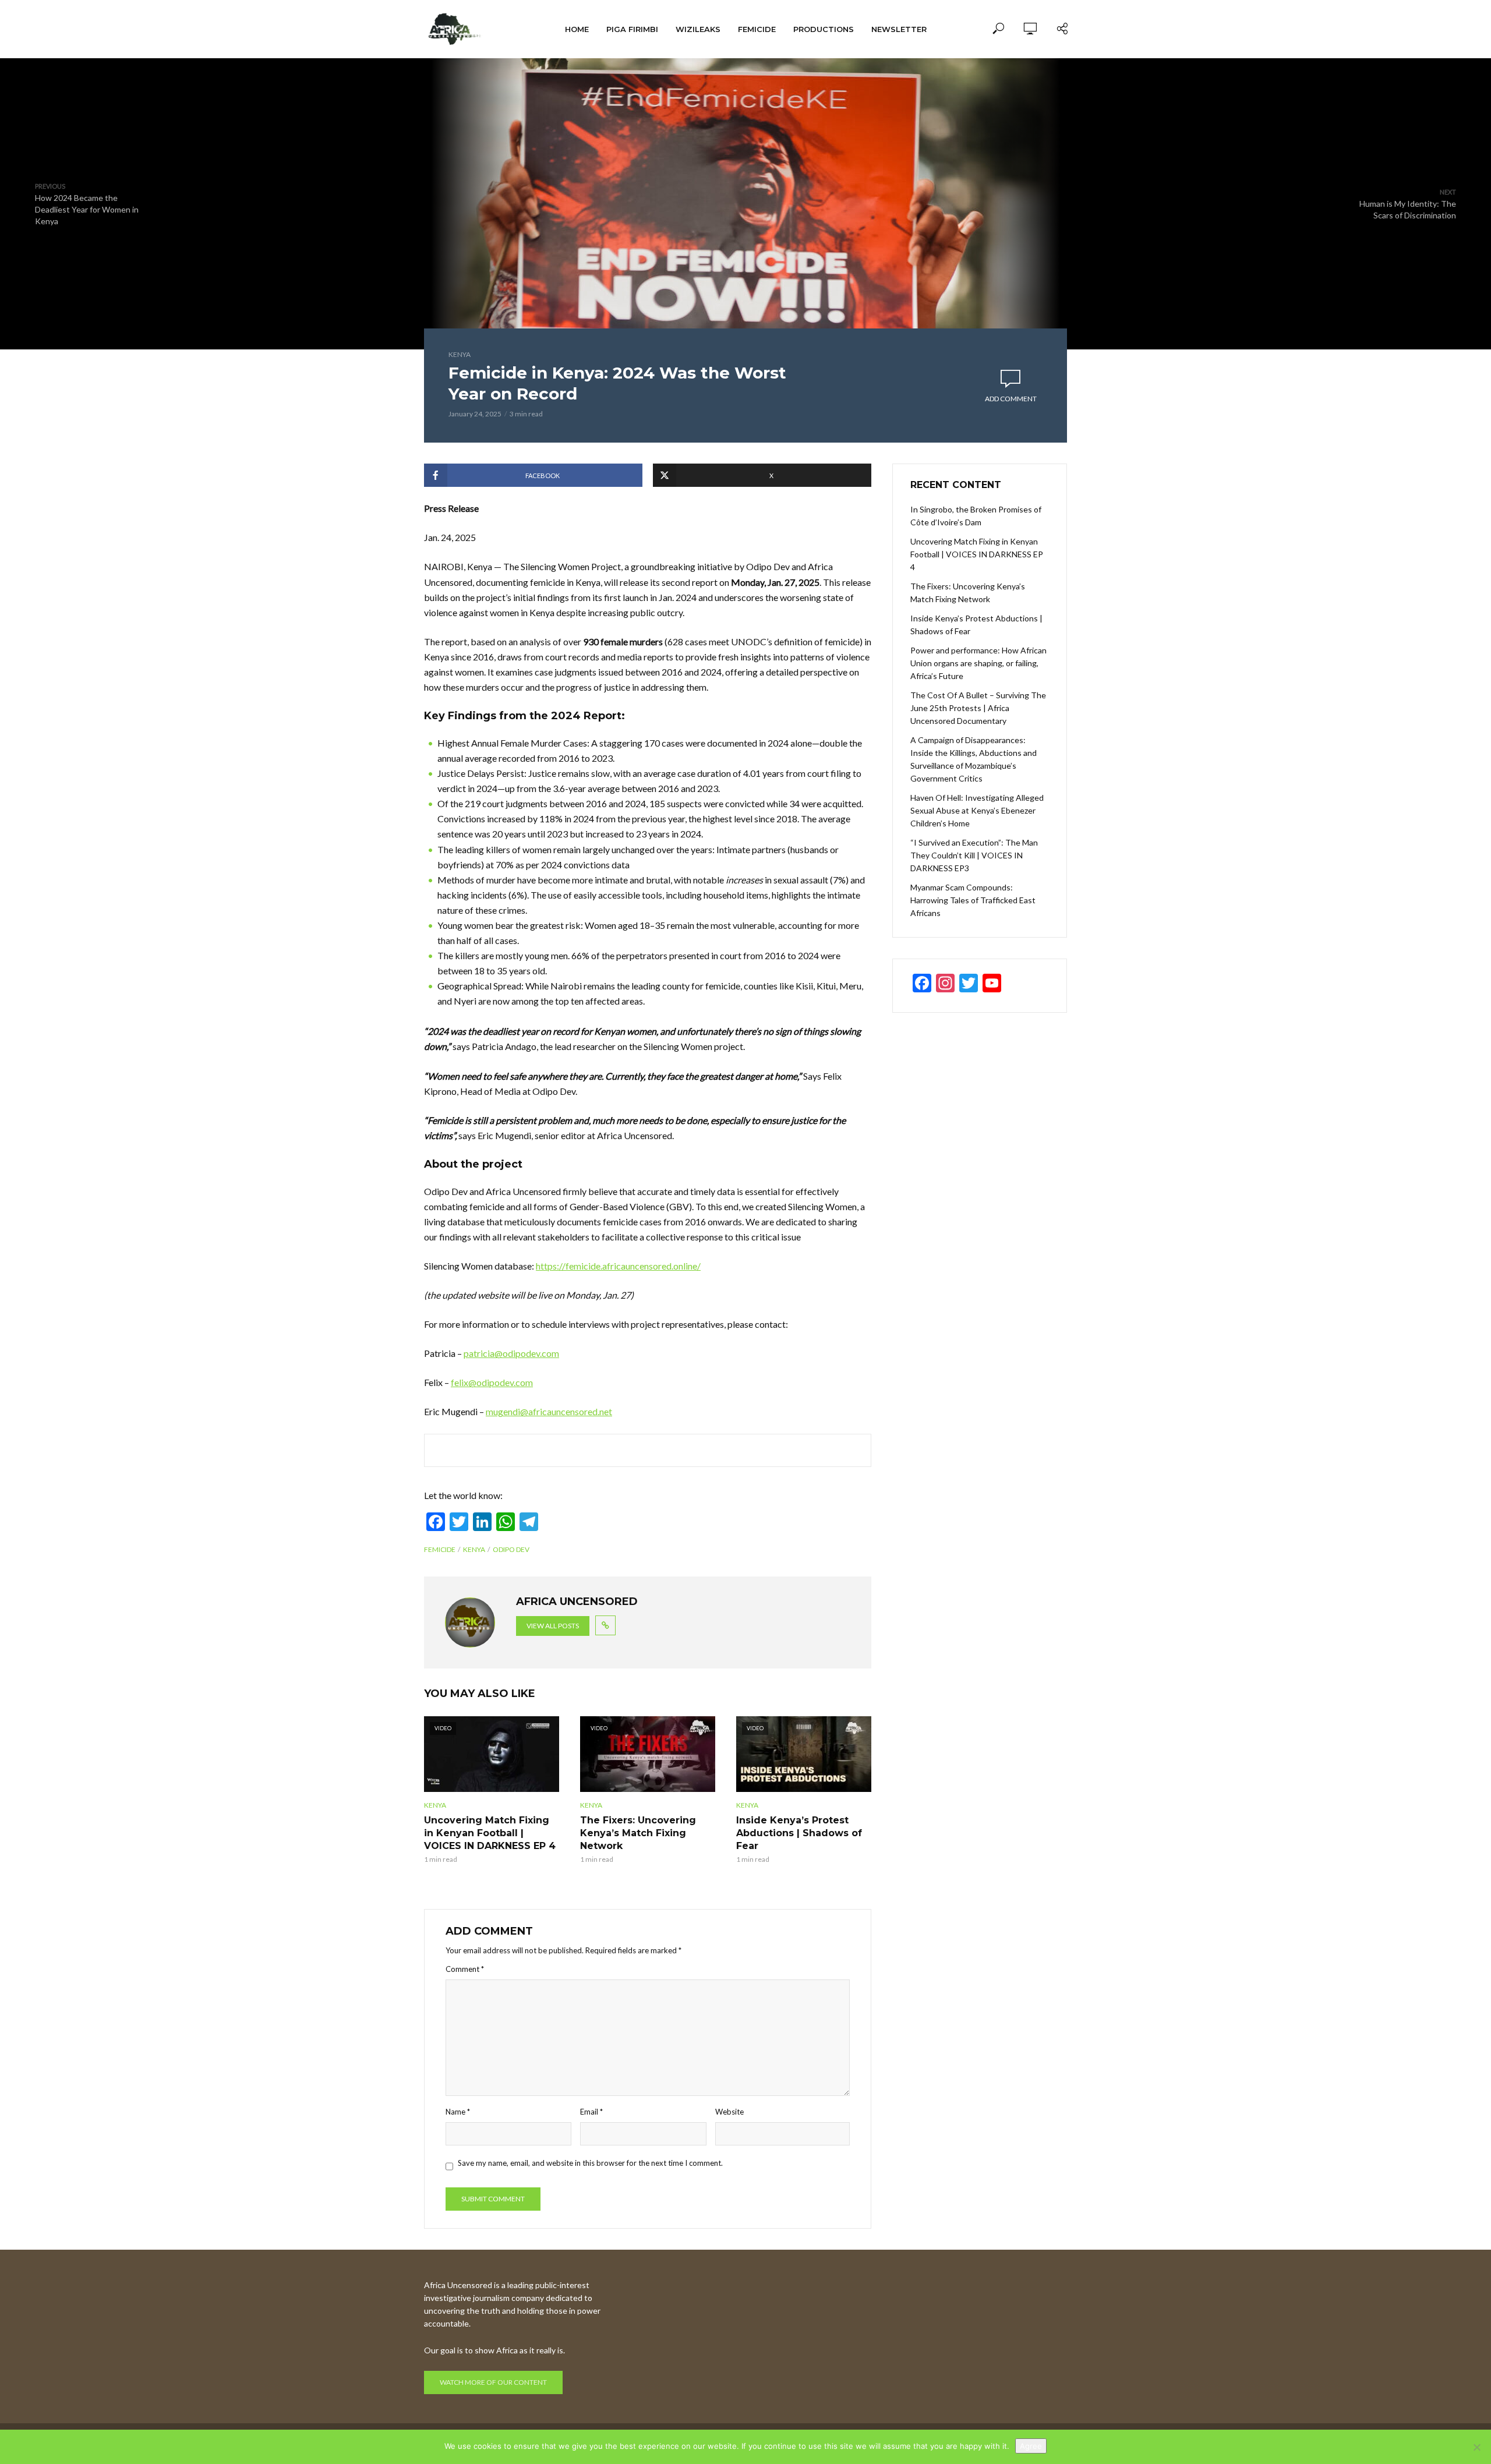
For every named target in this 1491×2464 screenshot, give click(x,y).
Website (729, 2112)
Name (458, 2112)
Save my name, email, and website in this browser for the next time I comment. (590, 2163)
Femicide (757, 29)
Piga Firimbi (632, 29)
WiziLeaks (698, 29)
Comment (465, 1969)
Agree (1031, 2446)
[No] (1476, 2447)
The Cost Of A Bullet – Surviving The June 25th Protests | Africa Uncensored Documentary (978, 708)
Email (591, 2112)
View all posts (553, 1626)
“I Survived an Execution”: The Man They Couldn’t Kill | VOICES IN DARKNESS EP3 (974, 855)
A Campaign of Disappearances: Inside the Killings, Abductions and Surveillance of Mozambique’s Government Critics (974, 759)
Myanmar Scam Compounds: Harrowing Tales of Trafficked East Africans (973, 900)
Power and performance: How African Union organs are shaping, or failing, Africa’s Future (978, 663)
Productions (824, 29)
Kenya (460, 354)
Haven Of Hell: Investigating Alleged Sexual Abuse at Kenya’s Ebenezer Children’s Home (977, 810)
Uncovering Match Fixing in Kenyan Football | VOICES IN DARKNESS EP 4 (490, 1833)
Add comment (1011, 399)
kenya (474, 1549)
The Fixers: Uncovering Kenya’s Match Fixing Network (638, 1833)
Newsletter (899, 29)
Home (577, 29)
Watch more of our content (493, 2382)
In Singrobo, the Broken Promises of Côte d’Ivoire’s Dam (976, 516)
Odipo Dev (511, 1549)
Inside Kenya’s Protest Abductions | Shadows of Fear (799, 1833)
